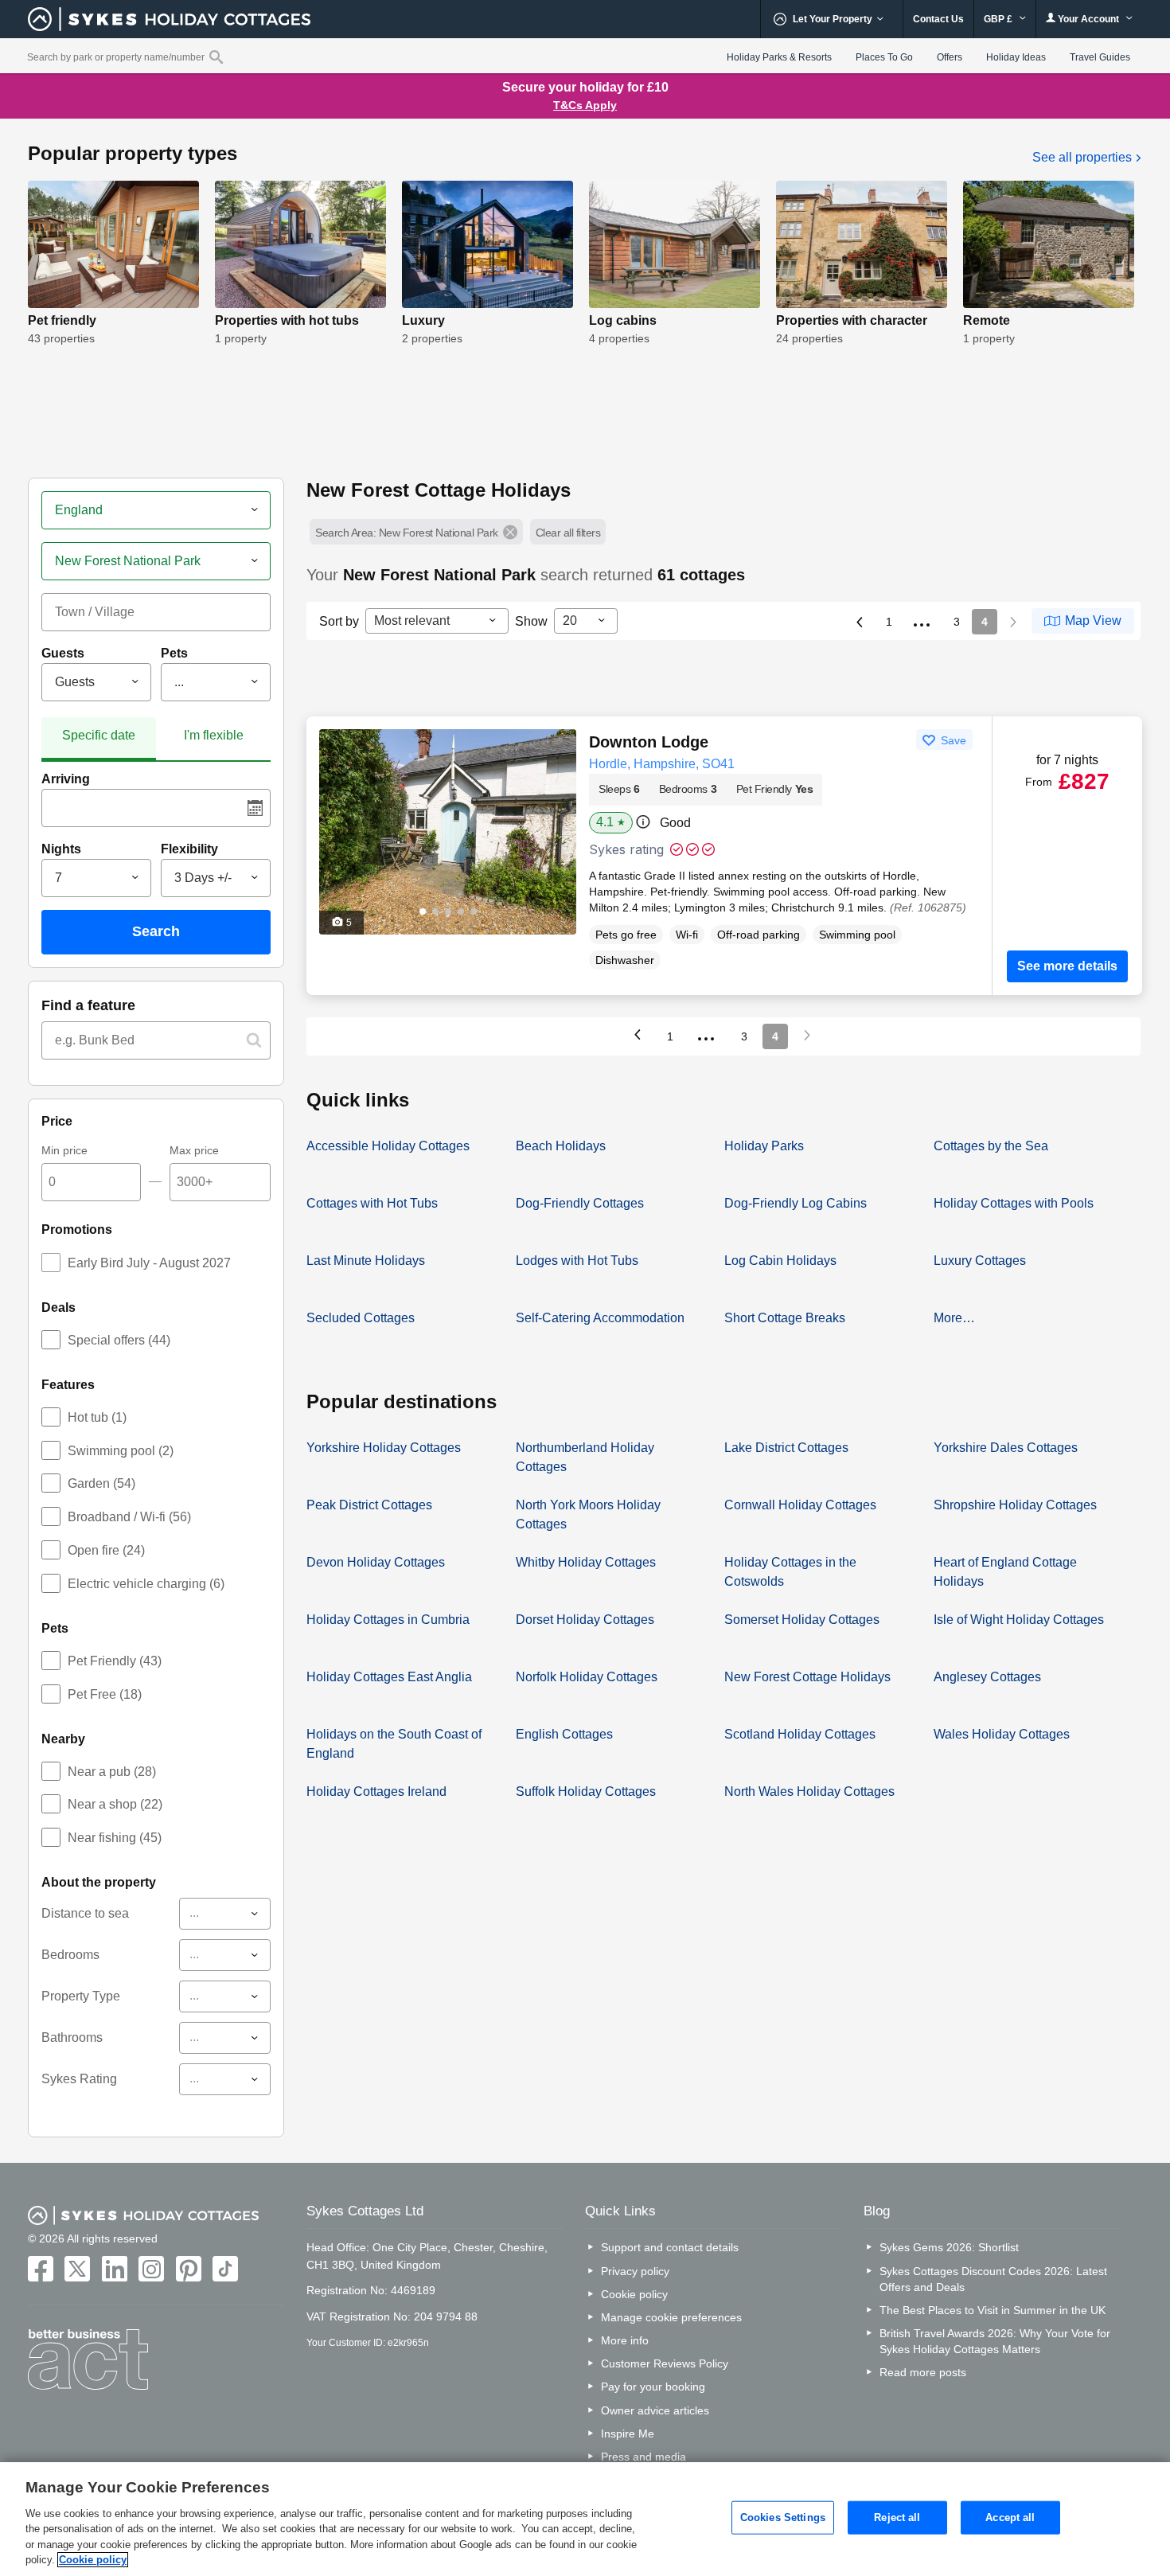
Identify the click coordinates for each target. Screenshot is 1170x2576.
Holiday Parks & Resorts (779, 57)
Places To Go (884, 57)
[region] (585, 2519)
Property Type (81, 1996)
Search (156, 931)
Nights (61, 849)
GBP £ (999, 19)
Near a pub (112, 1772)
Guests (63, 653)
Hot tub (97, 1417)
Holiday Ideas (1016, 57)
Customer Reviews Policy (665, 2363)
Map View (1093, 621)
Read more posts (923, 2372)
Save (952, 740)
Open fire (106, 1550)
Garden (101, 1483)
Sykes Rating (79, 2079)
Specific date (99, 735)
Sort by (339, 621)
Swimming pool (121, 1451)
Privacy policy (635, 2271)
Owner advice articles (655, 2410)
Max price (194, 1150)
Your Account (1088, 19)
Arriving (66, 779)
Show (531, 621)
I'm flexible (214, 735)
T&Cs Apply (585, 105)
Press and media (643, 2457)
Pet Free (105, 1694)
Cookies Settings (783, 2517)
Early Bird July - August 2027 (149, 1263)
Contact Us (938, 19)
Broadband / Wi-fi (129, 1517)
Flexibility (189, 849)
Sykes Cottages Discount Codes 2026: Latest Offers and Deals (993, 2279)
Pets (174, 653)
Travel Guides (1100, 57)
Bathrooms (72, 2037)
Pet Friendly (115, 1661)
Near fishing (115, 1838)
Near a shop (115, 1804)
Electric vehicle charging (146, 1584)
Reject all (897, 2517)
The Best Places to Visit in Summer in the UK (993, 2310)
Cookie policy (634, 2294)
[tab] (99, 739)
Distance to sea (85, 1913)
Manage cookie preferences (671, 2317)
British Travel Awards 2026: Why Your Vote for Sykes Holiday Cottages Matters (995, 2341)
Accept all (1010, 2517)
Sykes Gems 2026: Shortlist (949, 2247)
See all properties (1084, 157)
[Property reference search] (216, 57)
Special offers (119, 1340)
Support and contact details (670, 2247)
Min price (64, 1150)
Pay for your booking (653, 2387)
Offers (950, 57)
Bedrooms (70, 1955)
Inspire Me (628, 2434)
